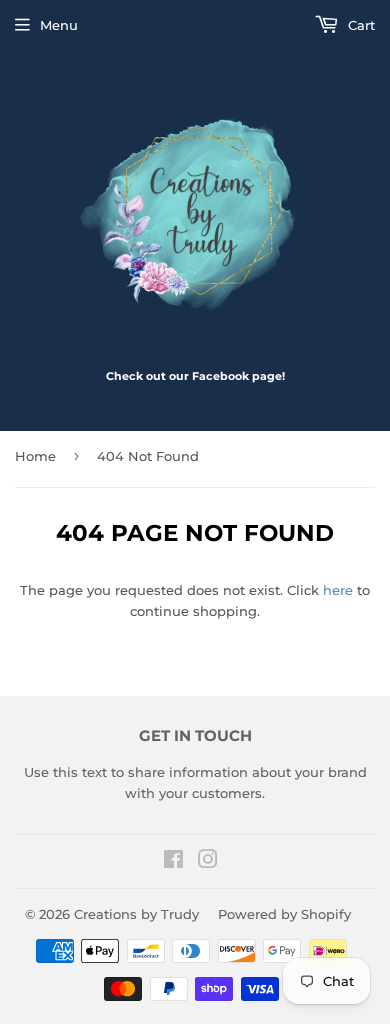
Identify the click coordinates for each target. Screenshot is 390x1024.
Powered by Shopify (284, 914)
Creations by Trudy (136, 914)
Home (35, 456)
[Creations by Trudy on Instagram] (208, 862)
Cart (359, 25)
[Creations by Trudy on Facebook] (173, 862)
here (338, 590)
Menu (59, 25)
